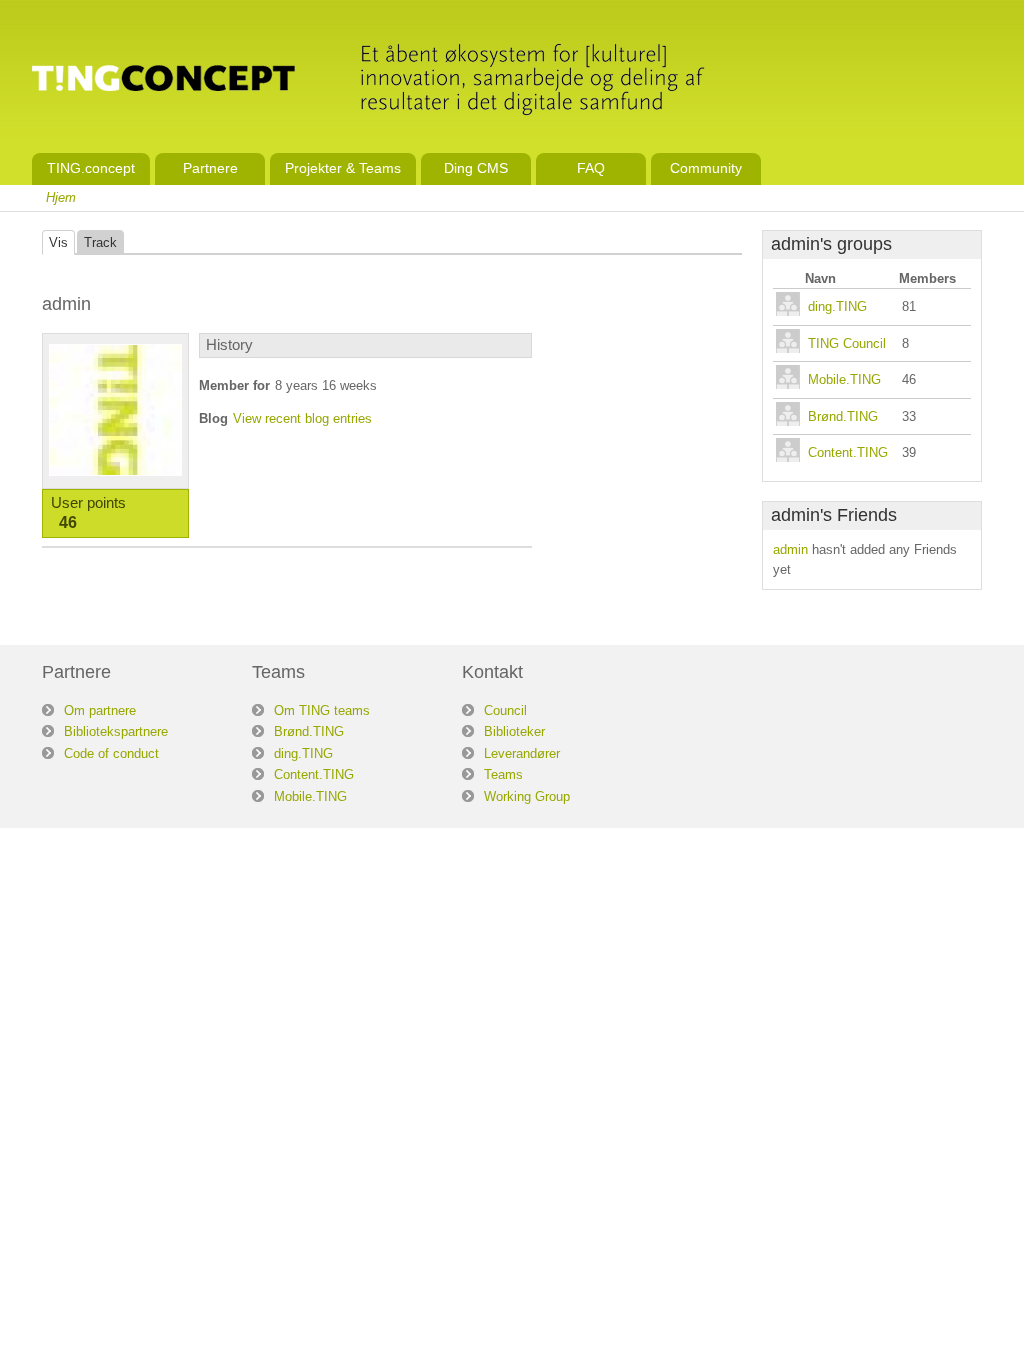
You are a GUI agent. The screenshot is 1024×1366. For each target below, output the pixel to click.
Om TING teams (322, 710)
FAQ (591, 168)
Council (505, 710)
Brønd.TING (843, 416)
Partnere (210, 168)
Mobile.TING (844, 379)
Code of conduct (111, 753)
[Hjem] (163, 81)
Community (706, 168)
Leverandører (522, 753)
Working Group (527, 796)
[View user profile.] (115, 471)
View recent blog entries (302, 418)
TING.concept (91, 168)
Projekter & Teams (343, 168)
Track (100, 242)
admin (790, 549)
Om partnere (100, 710)
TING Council (847, 343)
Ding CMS (476, 168)
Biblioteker (514, 731)
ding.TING (837, 306)
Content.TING (848, 452)
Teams (503, 774)
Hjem (61, 197)
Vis (58, 242)
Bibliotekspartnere (116, 731)
